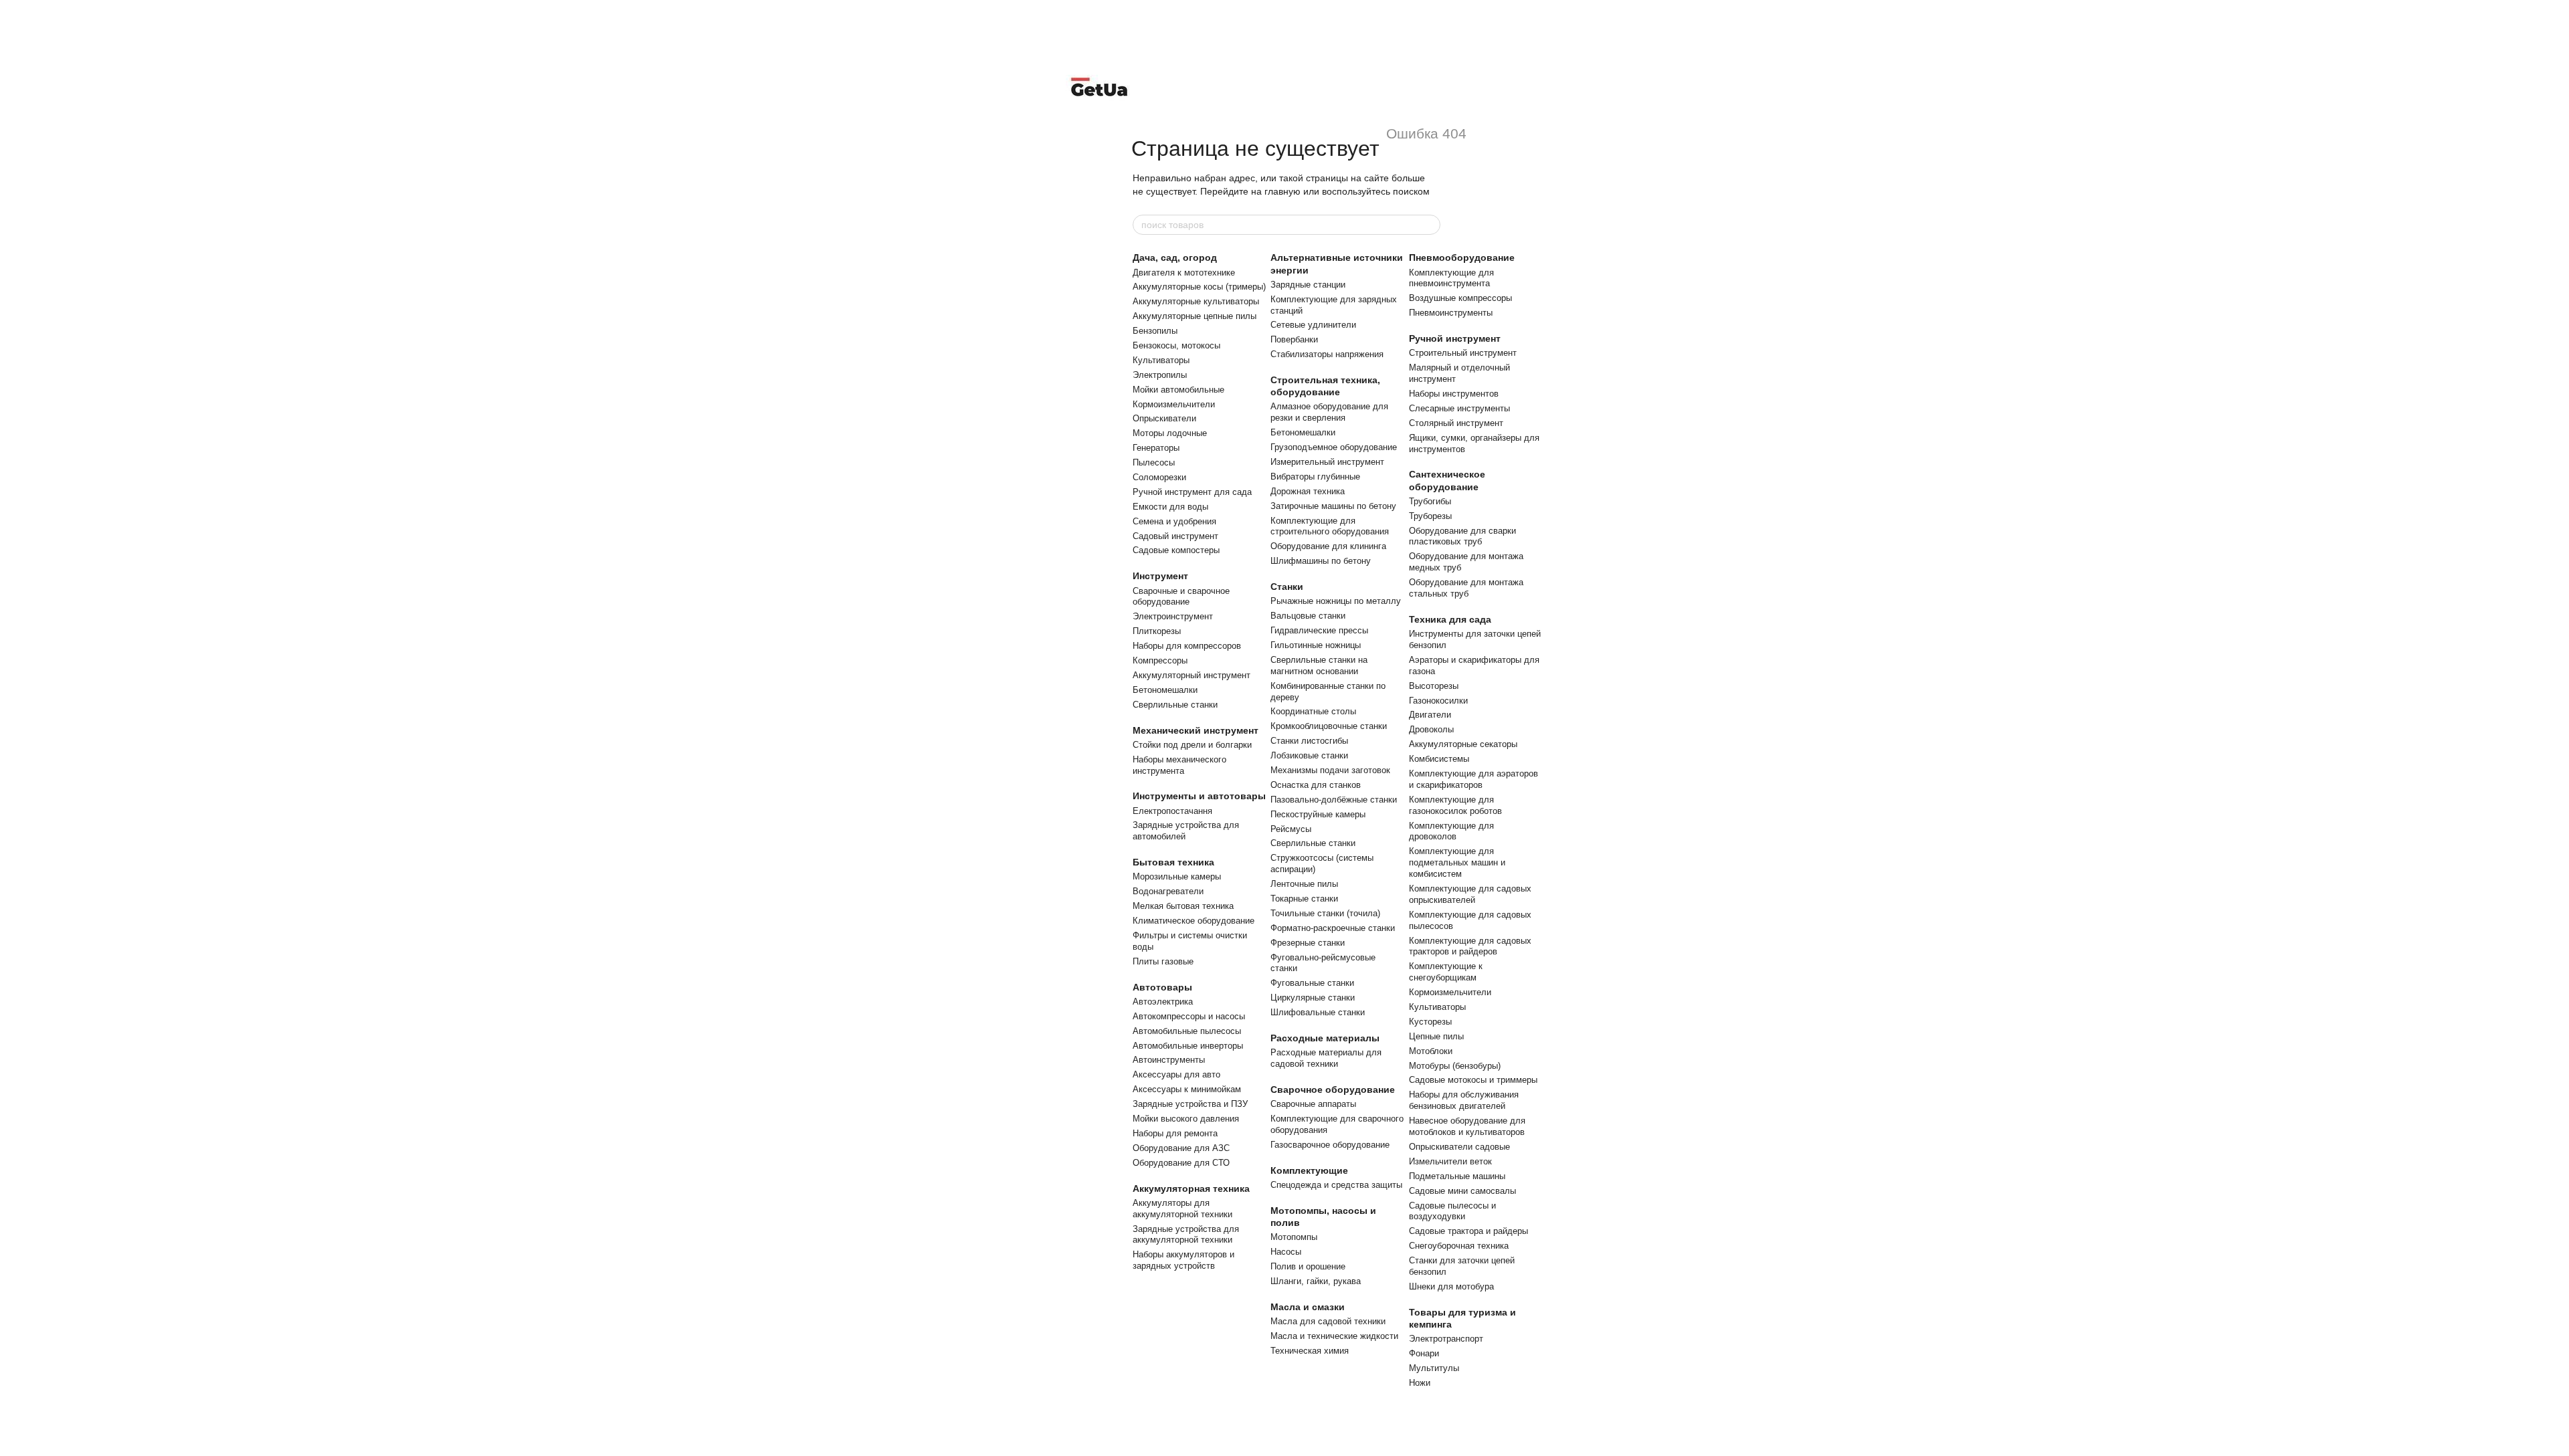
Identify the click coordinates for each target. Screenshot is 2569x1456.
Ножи (1420, 1383)
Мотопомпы (1294, 1237)
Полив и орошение (1308, 1266)
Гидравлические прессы (1319, 630)
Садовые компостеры (1176, 550)
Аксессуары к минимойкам (1187, 1089)
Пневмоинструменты (1451, 313)
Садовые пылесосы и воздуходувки (1452, 1211)
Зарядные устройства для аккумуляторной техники (1186, 1235)
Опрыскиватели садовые (1459, 1147)
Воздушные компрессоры (1460, 298)
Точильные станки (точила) (1325, 913)
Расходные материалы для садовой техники (1326, 1058)
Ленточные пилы (1304, 884)
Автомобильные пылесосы (1187, 1031)
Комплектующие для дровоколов (1451, 831)
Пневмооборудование (1462, 257)
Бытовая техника (1173, 862)
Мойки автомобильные (1178, 390)
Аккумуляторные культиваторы (1196, 301)
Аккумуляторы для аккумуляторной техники (1182, 1209)
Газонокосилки (1438, 701)
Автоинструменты (1169, 1060)
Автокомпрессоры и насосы (1189, 1016)
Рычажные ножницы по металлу (1336, 601)
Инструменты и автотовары (1199, 796)
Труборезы (1430, 516)
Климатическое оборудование (1194, 921)
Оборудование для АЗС (1181, 1148)
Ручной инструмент (1455, 338)
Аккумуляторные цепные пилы (1195, 316)
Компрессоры (1160, 660)
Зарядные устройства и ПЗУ (1190, 1104)
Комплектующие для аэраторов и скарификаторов (1473, 779)
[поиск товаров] (1430, 225)
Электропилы (1160, 375)
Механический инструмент (1196, 730)
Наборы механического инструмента (1179, 765)
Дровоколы (1431, 729)
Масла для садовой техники (1328, 1321)
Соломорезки (1159, 477)
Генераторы (1156, 448)
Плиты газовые (1163, 961)
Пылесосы (1154, 462)
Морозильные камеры (1177, 876)
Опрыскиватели (1164, 418)
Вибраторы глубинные (1315, 477)
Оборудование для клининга (1328, 546)
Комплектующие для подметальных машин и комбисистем (1457, 862)
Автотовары (1162, 987)
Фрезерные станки (1308, 943)
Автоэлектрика (1163, 1002)
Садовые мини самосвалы (1462, 1191)
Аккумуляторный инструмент (1192, 675)
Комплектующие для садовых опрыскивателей (1470, 894)
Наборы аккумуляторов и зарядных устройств (1183, 1260)
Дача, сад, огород (1175, 257)
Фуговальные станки (1312, 983)
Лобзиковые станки (1309, 755)
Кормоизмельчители (1174, 404)
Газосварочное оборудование (1330, 1145)
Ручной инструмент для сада (1192, 492)
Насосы (1286, 1252)
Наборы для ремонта (1175, 1133)
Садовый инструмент (1175, 536)
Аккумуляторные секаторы (1463, 744)
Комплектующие (1309, 1170)
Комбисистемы (1439, 759)
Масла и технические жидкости (1334, 1336)
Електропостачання (1172, 811)
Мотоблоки (1431, 1051)
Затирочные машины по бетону (1333, 506)
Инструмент (1160, 576)
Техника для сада (1450, 619)
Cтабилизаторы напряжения (1327, 354)
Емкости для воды (1170, 507)
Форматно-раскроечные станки (1333, 928)
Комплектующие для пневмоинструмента (1451, 278)
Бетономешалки (1165, 690)
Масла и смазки (1308, 1307)
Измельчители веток (1450, 1161)
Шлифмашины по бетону (1321, 561)
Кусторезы (1430, 1022)
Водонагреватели (1168, 891)
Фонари (1424, 1353)
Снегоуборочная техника (1459, 1246)
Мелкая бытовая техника (1183, 906)
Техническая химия (1310, 1351)
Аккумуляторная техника (1191, 1188)
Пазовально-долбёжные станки (1334, 800)
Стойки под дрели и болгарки (1192, 745)
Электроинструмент (1173, 616)
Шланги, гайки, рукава (1316, 1281)
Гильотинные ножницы (1316, 645)
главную (1282, 191)
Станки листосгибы (1309, 741)
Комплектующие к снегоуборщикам (1446, 972)
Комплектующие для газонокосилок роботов (1455, 805)
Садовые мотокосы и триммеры (1473, 1080)
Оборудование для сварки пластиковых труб (1462, 536)
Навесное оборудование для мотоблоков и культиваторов (1467, 1126)
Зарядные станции (1308, 285)
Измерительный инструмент (1327, 462)
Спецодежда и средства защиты (1336, 1185)
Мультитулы (1434, 1368)
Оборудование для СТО (1181, 1163)
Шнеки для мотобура (1451, 1286)
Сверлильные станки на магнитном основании (1319, 665)
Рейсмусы (1291, 829)
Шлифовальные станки (1318, 1012)
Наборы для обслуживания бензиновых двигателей (1464, 1100)
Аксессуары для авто (1176, 1074)
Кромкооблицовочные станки (1329, 726)
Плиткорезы (1157, 631)
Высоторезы (1434, 686)
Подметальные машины (1457, 1176)
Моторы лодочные (1170, 433)
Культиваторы (1161, 360)
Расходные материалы (1325, 1038)
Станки (1287, 587)
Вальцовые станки (1308, 616)
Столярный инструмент (1456, 423)
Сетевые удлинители (1313, 325)
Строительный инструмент (1463, 353)
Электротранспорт (1446, 1339)
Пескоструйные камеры (1318, 814)
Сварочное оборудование (1333, 1089)
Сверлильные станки (1175, 705)
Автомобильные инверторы (1188, 1046)
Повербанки (1294, 339)
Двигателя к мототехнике (1184, 273)
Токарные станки (1304, 899)
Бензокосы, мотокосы (1176, 345)
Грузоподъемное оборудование (1334, 447)
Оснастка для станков (1316, 785)
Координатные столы (1313, 711)
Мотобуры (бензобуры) (1455, 1066)
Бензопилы (1155, 331)
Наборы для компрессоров (1187, 646)
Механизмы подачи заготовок (1330, 770)
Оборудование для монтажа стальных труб (1466, 588)
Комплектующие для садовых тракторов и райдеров (1470, 946)
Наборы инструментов (1454, 394)
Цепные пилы (1436, 1036)
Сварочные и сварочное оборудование (1181, 597)
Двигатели (1430, 715)
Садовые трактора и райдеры (1468, 1231)
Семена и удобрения (1174, 521)
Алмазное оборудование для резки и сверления (1329, 412)
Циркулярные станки (1313, 998)
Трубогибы (1430, 501)
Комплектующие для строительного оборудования (1330, 526)
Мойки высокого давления (1186, 1119)
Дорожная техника (1308, 491)
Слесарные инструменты (1459, 408)
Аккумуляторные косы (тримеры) (1199, 287)
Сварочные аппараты (1313, 1104)
